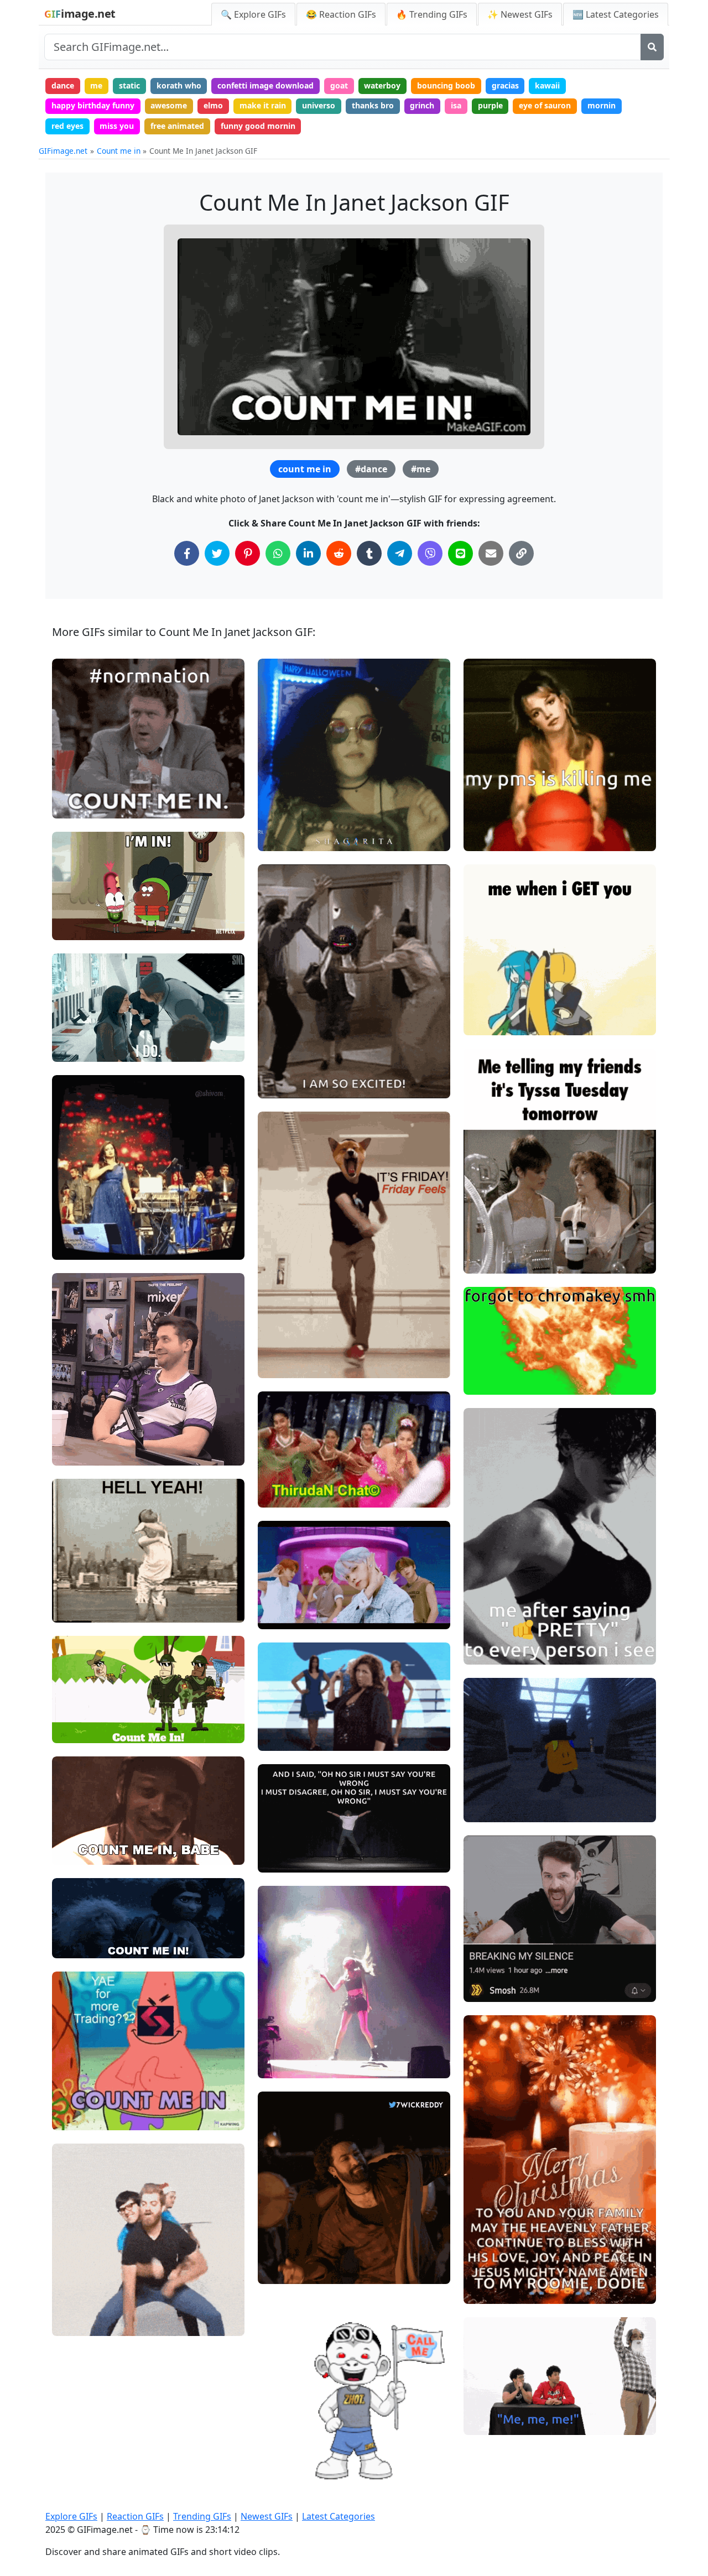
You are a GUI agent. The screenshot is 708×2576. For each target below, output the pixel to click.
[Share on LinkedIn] (308, 553)
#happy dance (293, 1085)
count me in (305, 469)
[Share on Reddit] (339, 553)
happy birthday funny (93, 105)
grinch (422, 105)
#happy (281, 2477)
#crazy (280, 1737)
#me (421, 469)
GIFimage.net (63, 151)
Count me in (119, 151)
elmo (213, 105)
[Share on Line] (460, 553)
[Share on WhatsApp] (278, 553)
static (129, 85)
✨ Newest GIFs (520, 14)
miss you (117, 126)
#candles (490, 2290)
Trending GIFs (202, 2516)
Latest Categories (339, 2516)
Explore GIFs (71, 2516)
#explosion (493, 1382)
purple (490, 105)
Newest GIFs (267, 2516)
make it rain (263, 105)
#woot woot (289, 1048)
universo (319, 105)
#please (76, 1452)
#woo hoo (285, 1067)
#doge (279, 1365)
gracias (505, 85)
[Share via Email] (491, 553)
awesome (169, 105)
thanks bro (373, 105)
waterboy (382, 85)
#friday (281, 1346)
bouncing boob (446, 85)
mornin (602, 105)
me (96, 85)
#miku (485, 1003)
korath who (179, 85)
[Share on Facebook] (187, 553)
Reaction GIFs (135, 2516)
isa (456, 105)
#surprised (287, 2458)
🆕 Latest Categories (616, 14)
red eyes (67, 126)
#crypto (76, 2117)
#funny (280, 1719)
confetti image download (265, 85)
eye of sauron (545, 105)
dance (63, 85)
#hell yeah (81, 1609)
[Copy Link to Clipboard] (521, 553)
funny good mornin (258, 126)
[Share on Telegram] (400, 553)
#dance (371, 469)
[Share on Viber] (430, 553)
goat (339, 85)
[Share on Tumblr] (369, 553)
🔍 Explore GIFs (253, 14)
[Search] (652, 47)
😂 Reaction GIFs (341, 14)
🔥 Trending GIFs (432, 14)
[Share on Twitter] (217, 553)
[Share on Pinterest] (248, 553)
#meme (488, 1790)
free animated (177, 126)
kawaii (547, 85)
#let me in (80, 927)
